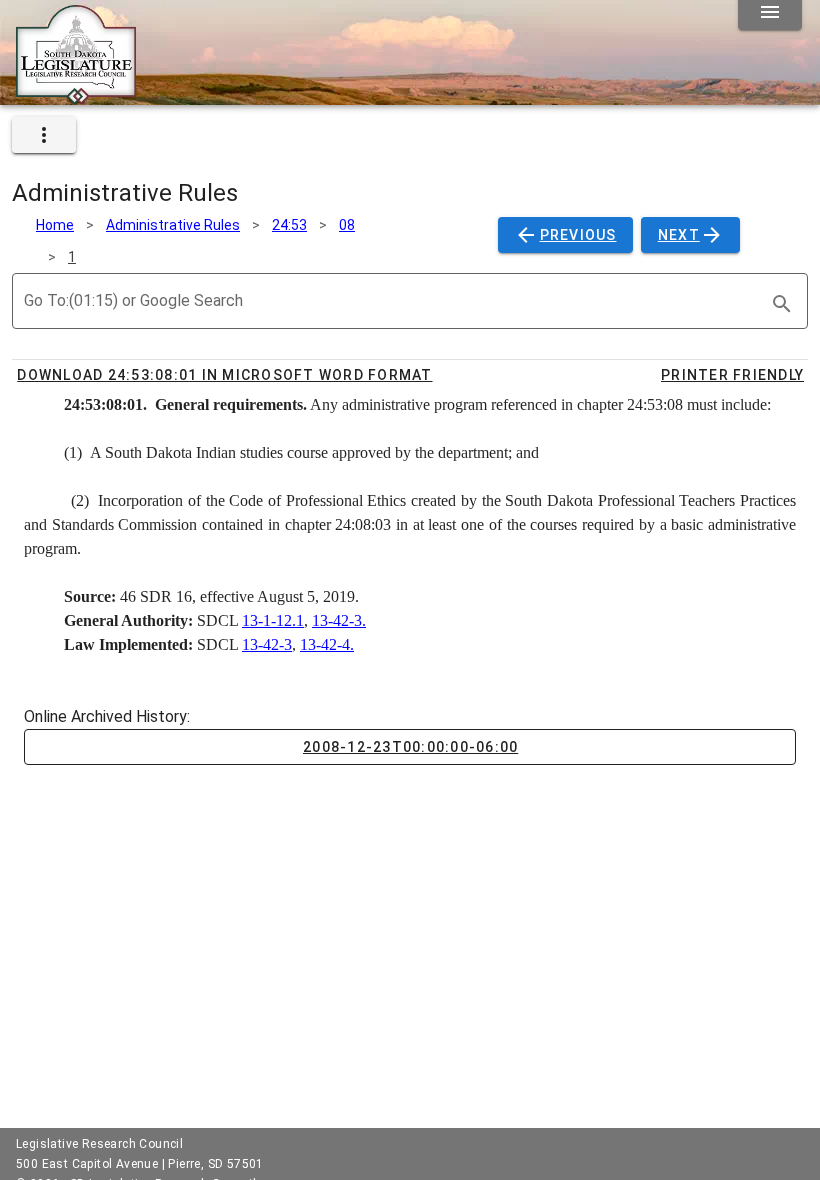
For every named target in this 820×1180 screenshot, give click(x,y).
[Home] (76, 97)
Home (55, 225)
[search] (782, 304)
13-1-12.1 (273, 620)
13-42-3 (267, 644)
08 (347, 225)
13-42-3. (339, 620)
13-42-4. (327, 644)
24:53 (289, 225)
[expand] (44, 135)
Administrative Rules (173, 225)
